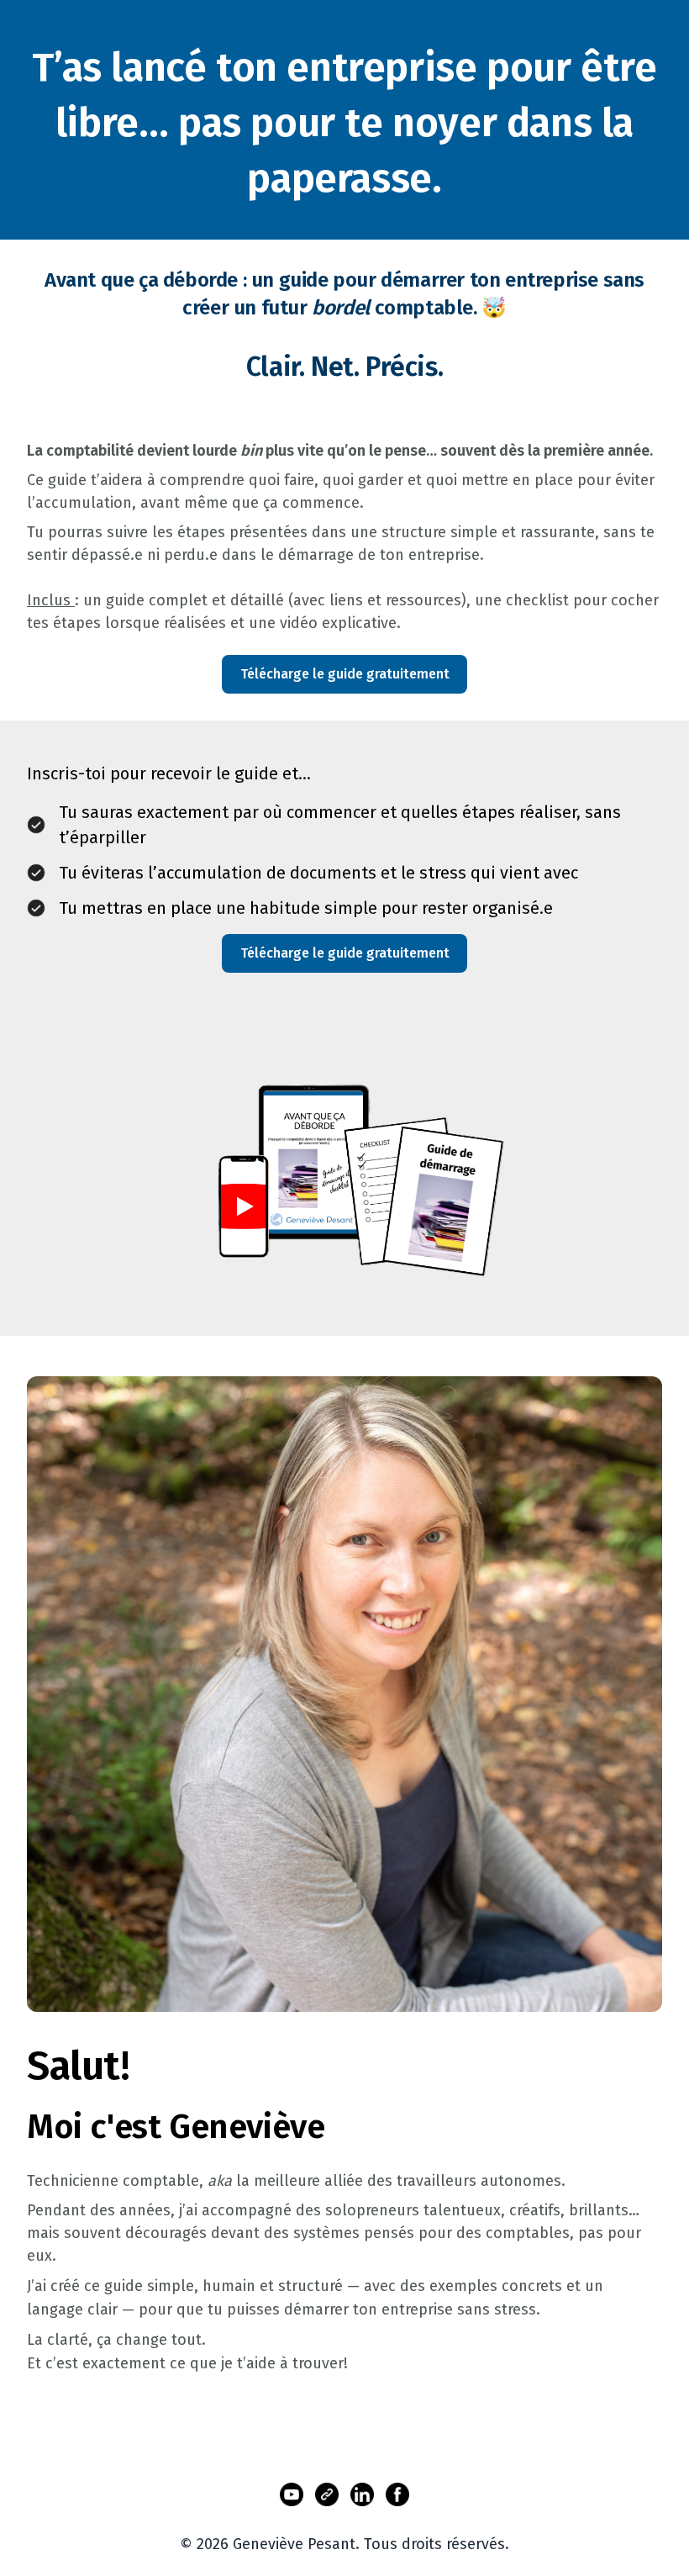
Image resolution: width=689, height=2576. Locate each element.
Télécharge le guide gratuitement (345, 674)
